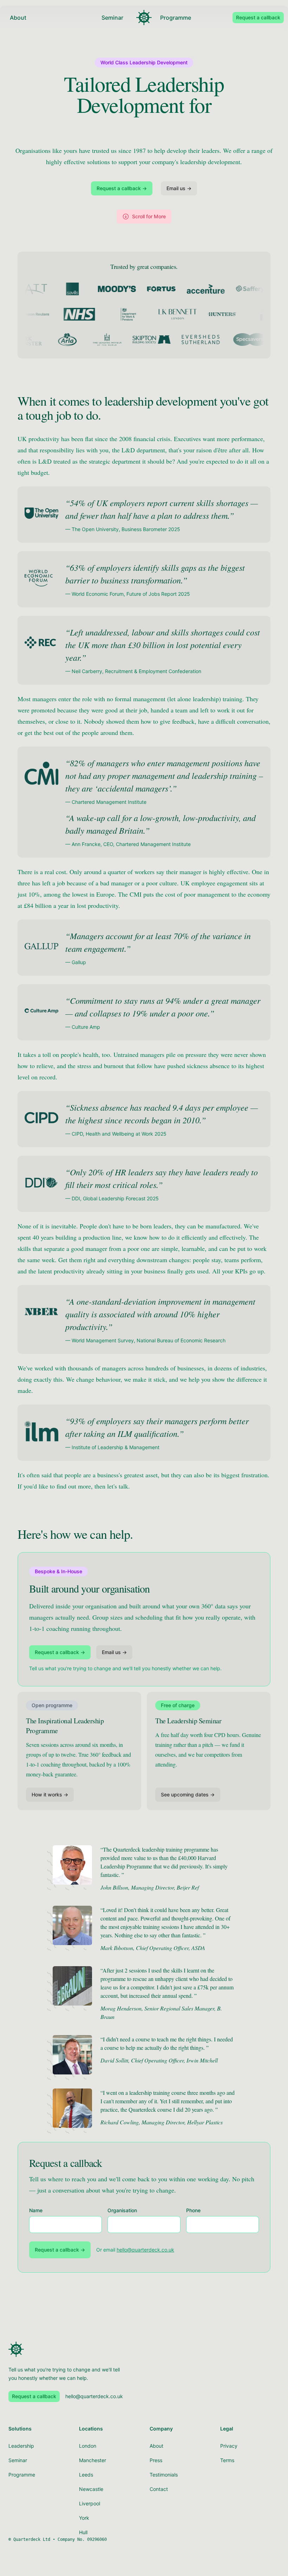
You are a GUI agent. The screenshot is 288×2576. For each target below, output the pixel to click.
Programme (176, 18)
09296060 (97, 2539)
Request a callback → (122, 188)
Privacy (229, 2446)
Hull (83, 2532)
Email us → (179, 188)
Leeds (86, 2475)
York (84, 2518)
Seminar (112, 18)
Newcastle (91, 2489)
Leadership (21, 2446)
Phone (193, 2210)
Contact (159, 2489)
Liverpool (90, 2503)
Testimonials (164, 2475)
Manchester (93, 2460)
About (18, 18)
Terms (227, 2460)
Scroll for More (149, 216)
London (88, 2446)
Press (156, 2460)
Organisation (122, 2210)
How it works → (50, 1794)
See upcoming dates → (188, 1794)
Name (36, 2210)
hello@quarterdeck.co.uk (145, 2250)
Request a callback (258, 17)
